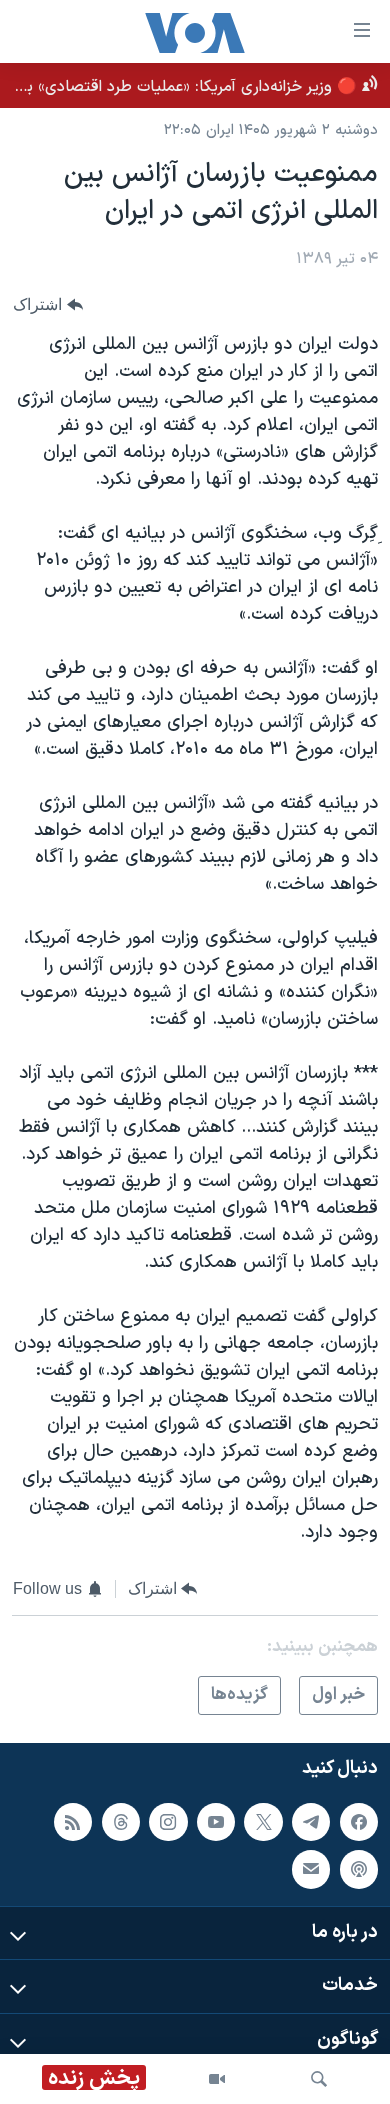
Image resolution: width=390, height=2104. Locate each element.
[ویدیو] (217, 2079)
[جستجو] (319, 2079)
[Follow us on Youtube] (216, 1822)
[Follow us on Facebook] (359, 1822)
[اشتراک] (311, 1870)
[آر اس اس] (73, 1822)
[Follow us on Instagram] (168, 1822)
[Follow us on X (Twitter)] (263, 1822)
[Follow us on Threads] (121, 1822)
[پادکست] (359, 1870)
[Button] (48, 305)
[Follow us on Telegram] (311, 1822)
